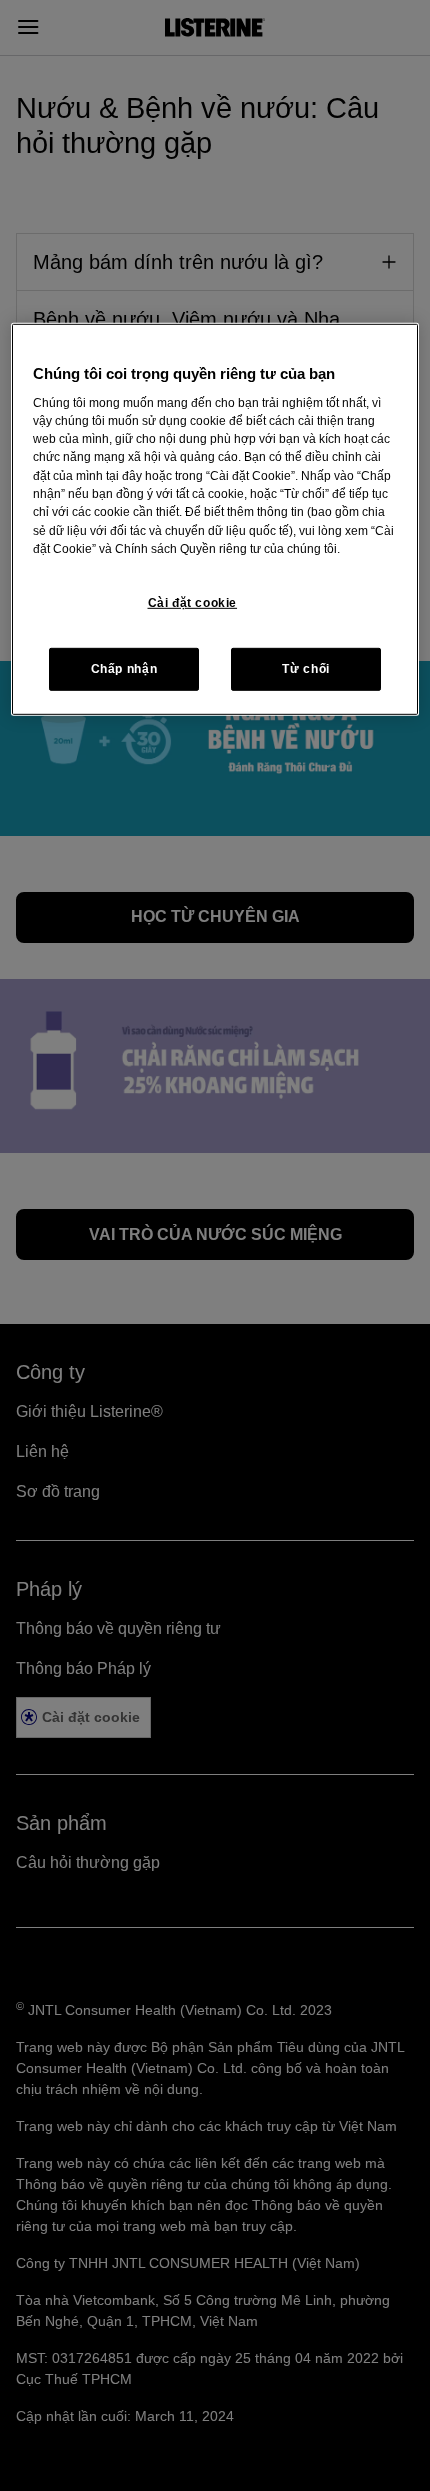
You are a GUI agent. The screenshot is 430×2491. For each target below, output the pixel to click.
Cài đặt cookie (193, 603)
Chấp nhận (124, 669)
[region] (215, 519)
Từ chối (305, 669)
